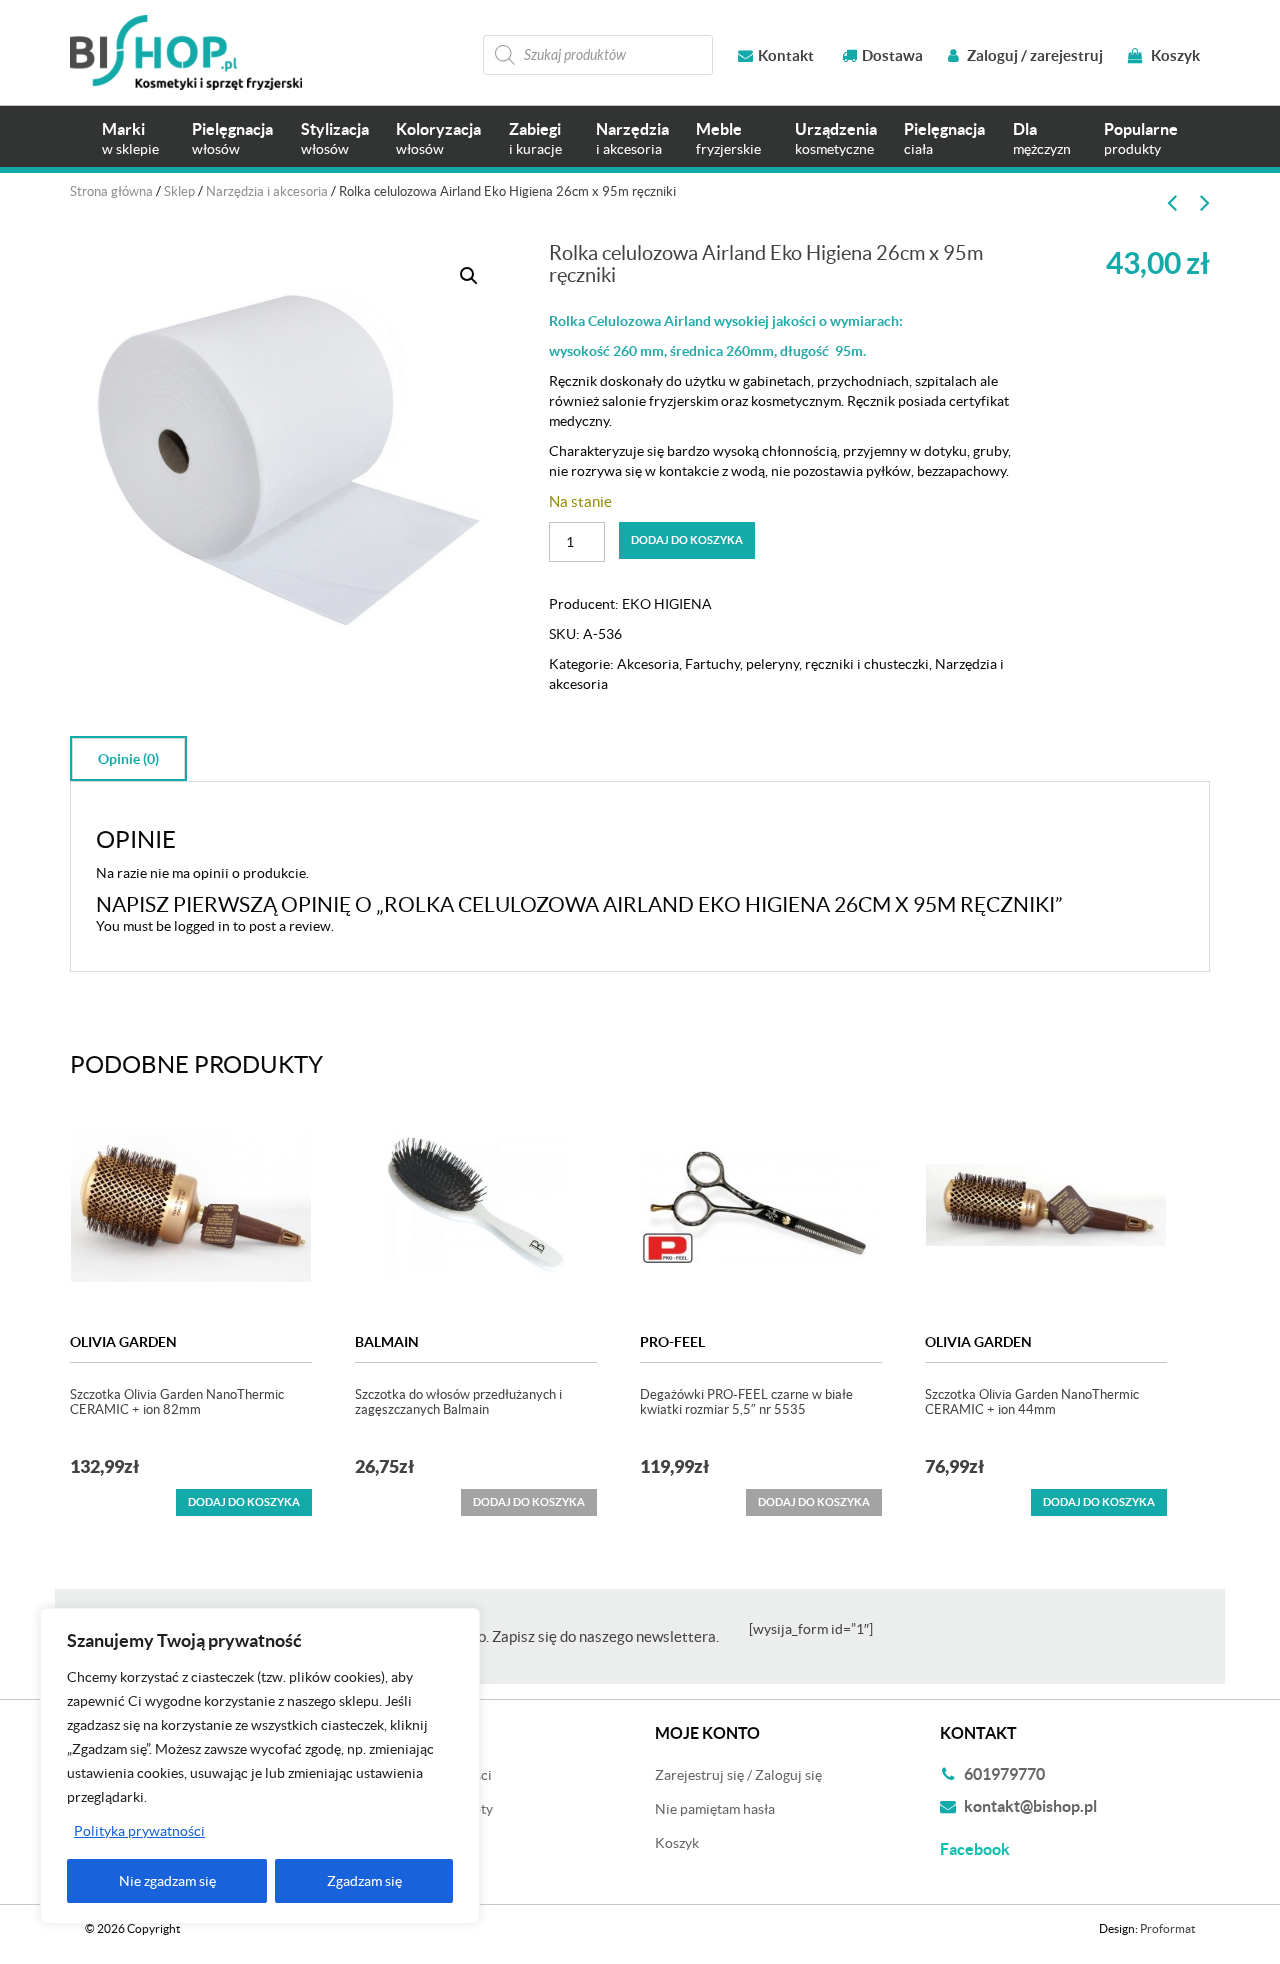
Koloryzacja (438, 138)
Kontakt (786, 55)
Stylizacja (335, 138)
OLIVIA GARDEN (123, 1342)
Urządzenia (836, 138)
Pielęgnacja (232, 138)
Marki (130, 138)
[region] (260, 1766)
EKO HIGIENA (667, 604)
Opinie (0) (128, 759)
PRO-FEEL (672, 1342)
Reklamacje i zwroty (431, 1809)
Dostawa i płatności (431, 1775)
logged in (202, 926)
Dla (1042, 138)
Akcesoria (648, 664)
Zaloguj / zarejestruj (1033, 55)
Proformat (1167, 1928)
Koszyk (1174, 55)
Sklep (179, 191)
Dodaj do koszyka (687, 540)
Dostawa (892, 55)
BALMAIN (387, 1342)
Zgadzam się (364, 1881)
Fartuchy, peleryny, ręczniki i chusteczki (807, 664)
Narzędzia (632, 138)
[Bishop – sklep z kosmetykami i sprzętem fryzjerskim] (186, 52)
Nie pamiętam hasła (715, 1809)
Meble (728, 138)
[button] (469, 276)
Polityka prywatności (139, 1831)
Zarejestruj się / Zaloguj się (738, 1775)
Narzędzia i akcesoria (267, 191)
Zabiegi (535, 138)
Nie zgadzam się (167, 1881)
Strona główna (111, 191)
